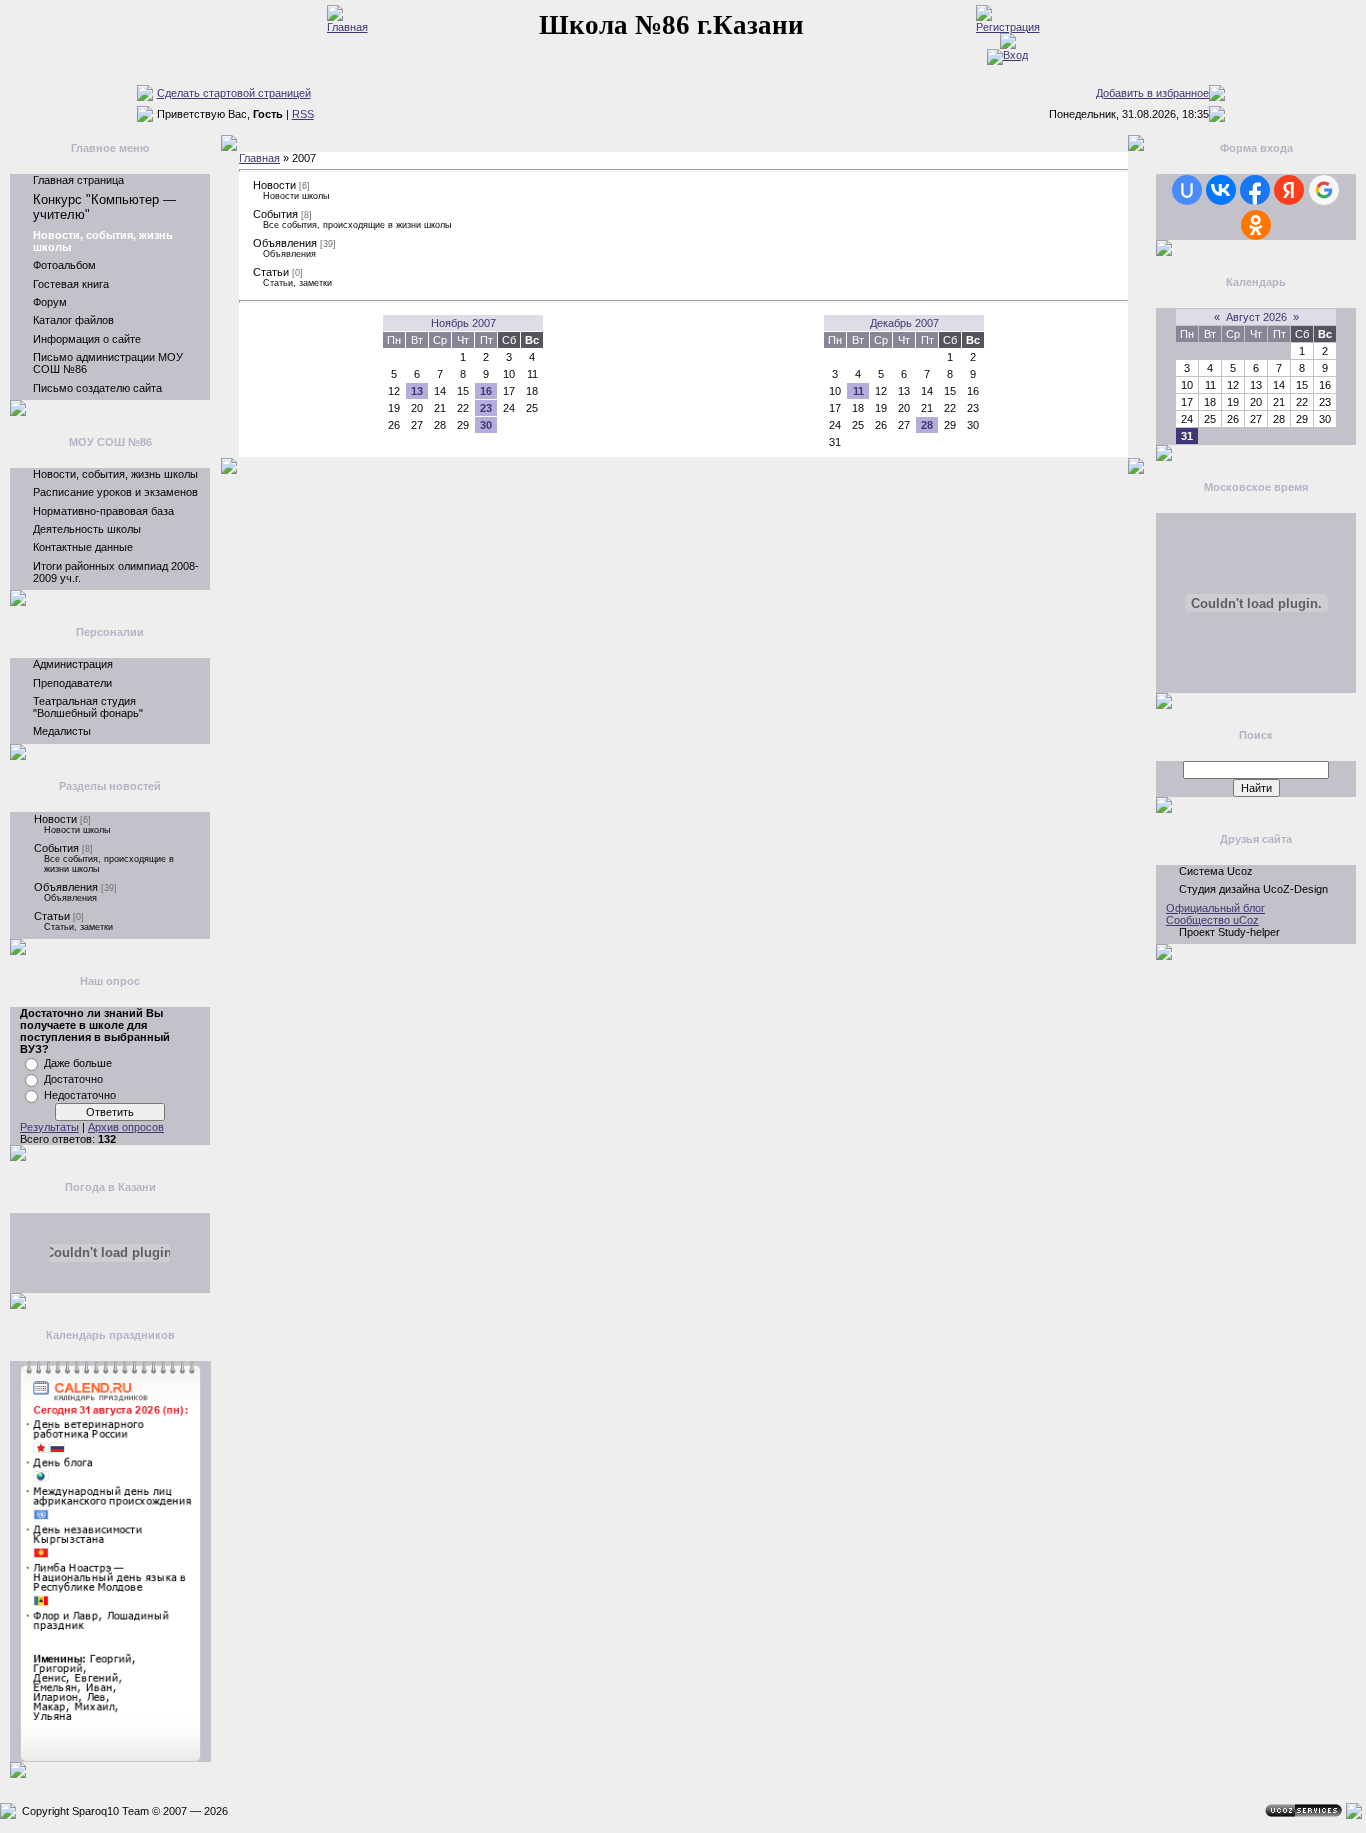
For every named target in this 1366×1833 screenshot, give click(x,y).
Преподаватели (72, 683)
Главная (259, 158)
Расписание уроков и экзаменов (115, 492)
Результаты (49, 1127)
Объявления (66, 887)
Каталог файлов (73, 320)
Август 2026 (1256, 317)
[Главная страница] (347, 27)
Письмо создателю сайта (97, 388)
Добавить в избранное (1152, 93)
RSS (303, 114)
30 (486, 425)
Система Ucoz (1216, 871)
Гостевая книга (71, 284)
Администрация (73, 664)
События (56, 848)
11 (858, 391)
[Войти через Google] (1324, 190)
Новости (55, 819)
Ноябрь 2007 (463, 323)
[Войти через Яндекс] (1289, 190)
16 (486, 391)
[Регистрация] (1008, 27)
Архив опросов (126, 1127)
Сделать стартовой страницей (234, 93)
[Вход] (1007, 55)
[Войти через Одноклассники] (1256, 225)
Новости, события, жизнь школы (115, 474)
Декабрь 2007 (904, 323)
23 (486, 408)
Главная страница (78, 180)
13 (417, 391)
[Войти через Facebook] (1255, 190)
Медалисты (62, 731)
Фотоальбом (64, 265)
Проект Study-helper (1229, 932)
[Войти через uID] (1187, 190)
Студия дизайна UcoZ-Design (1253, 889)
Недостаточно (80, 1095)
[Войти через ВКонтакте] (1221, 190)
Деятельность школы (87, 529)
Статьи (52, 916)
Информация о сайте (87, 339)
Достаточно (73, 1079)
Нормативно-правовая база (103, 511)
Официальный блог (1215, 908)
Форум (50, 302)
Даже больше (78, 1063)
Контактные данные (83, 547)
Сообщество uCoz (1212, 920)
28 (927, 425)
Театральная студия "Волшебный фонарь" (88, 707)
